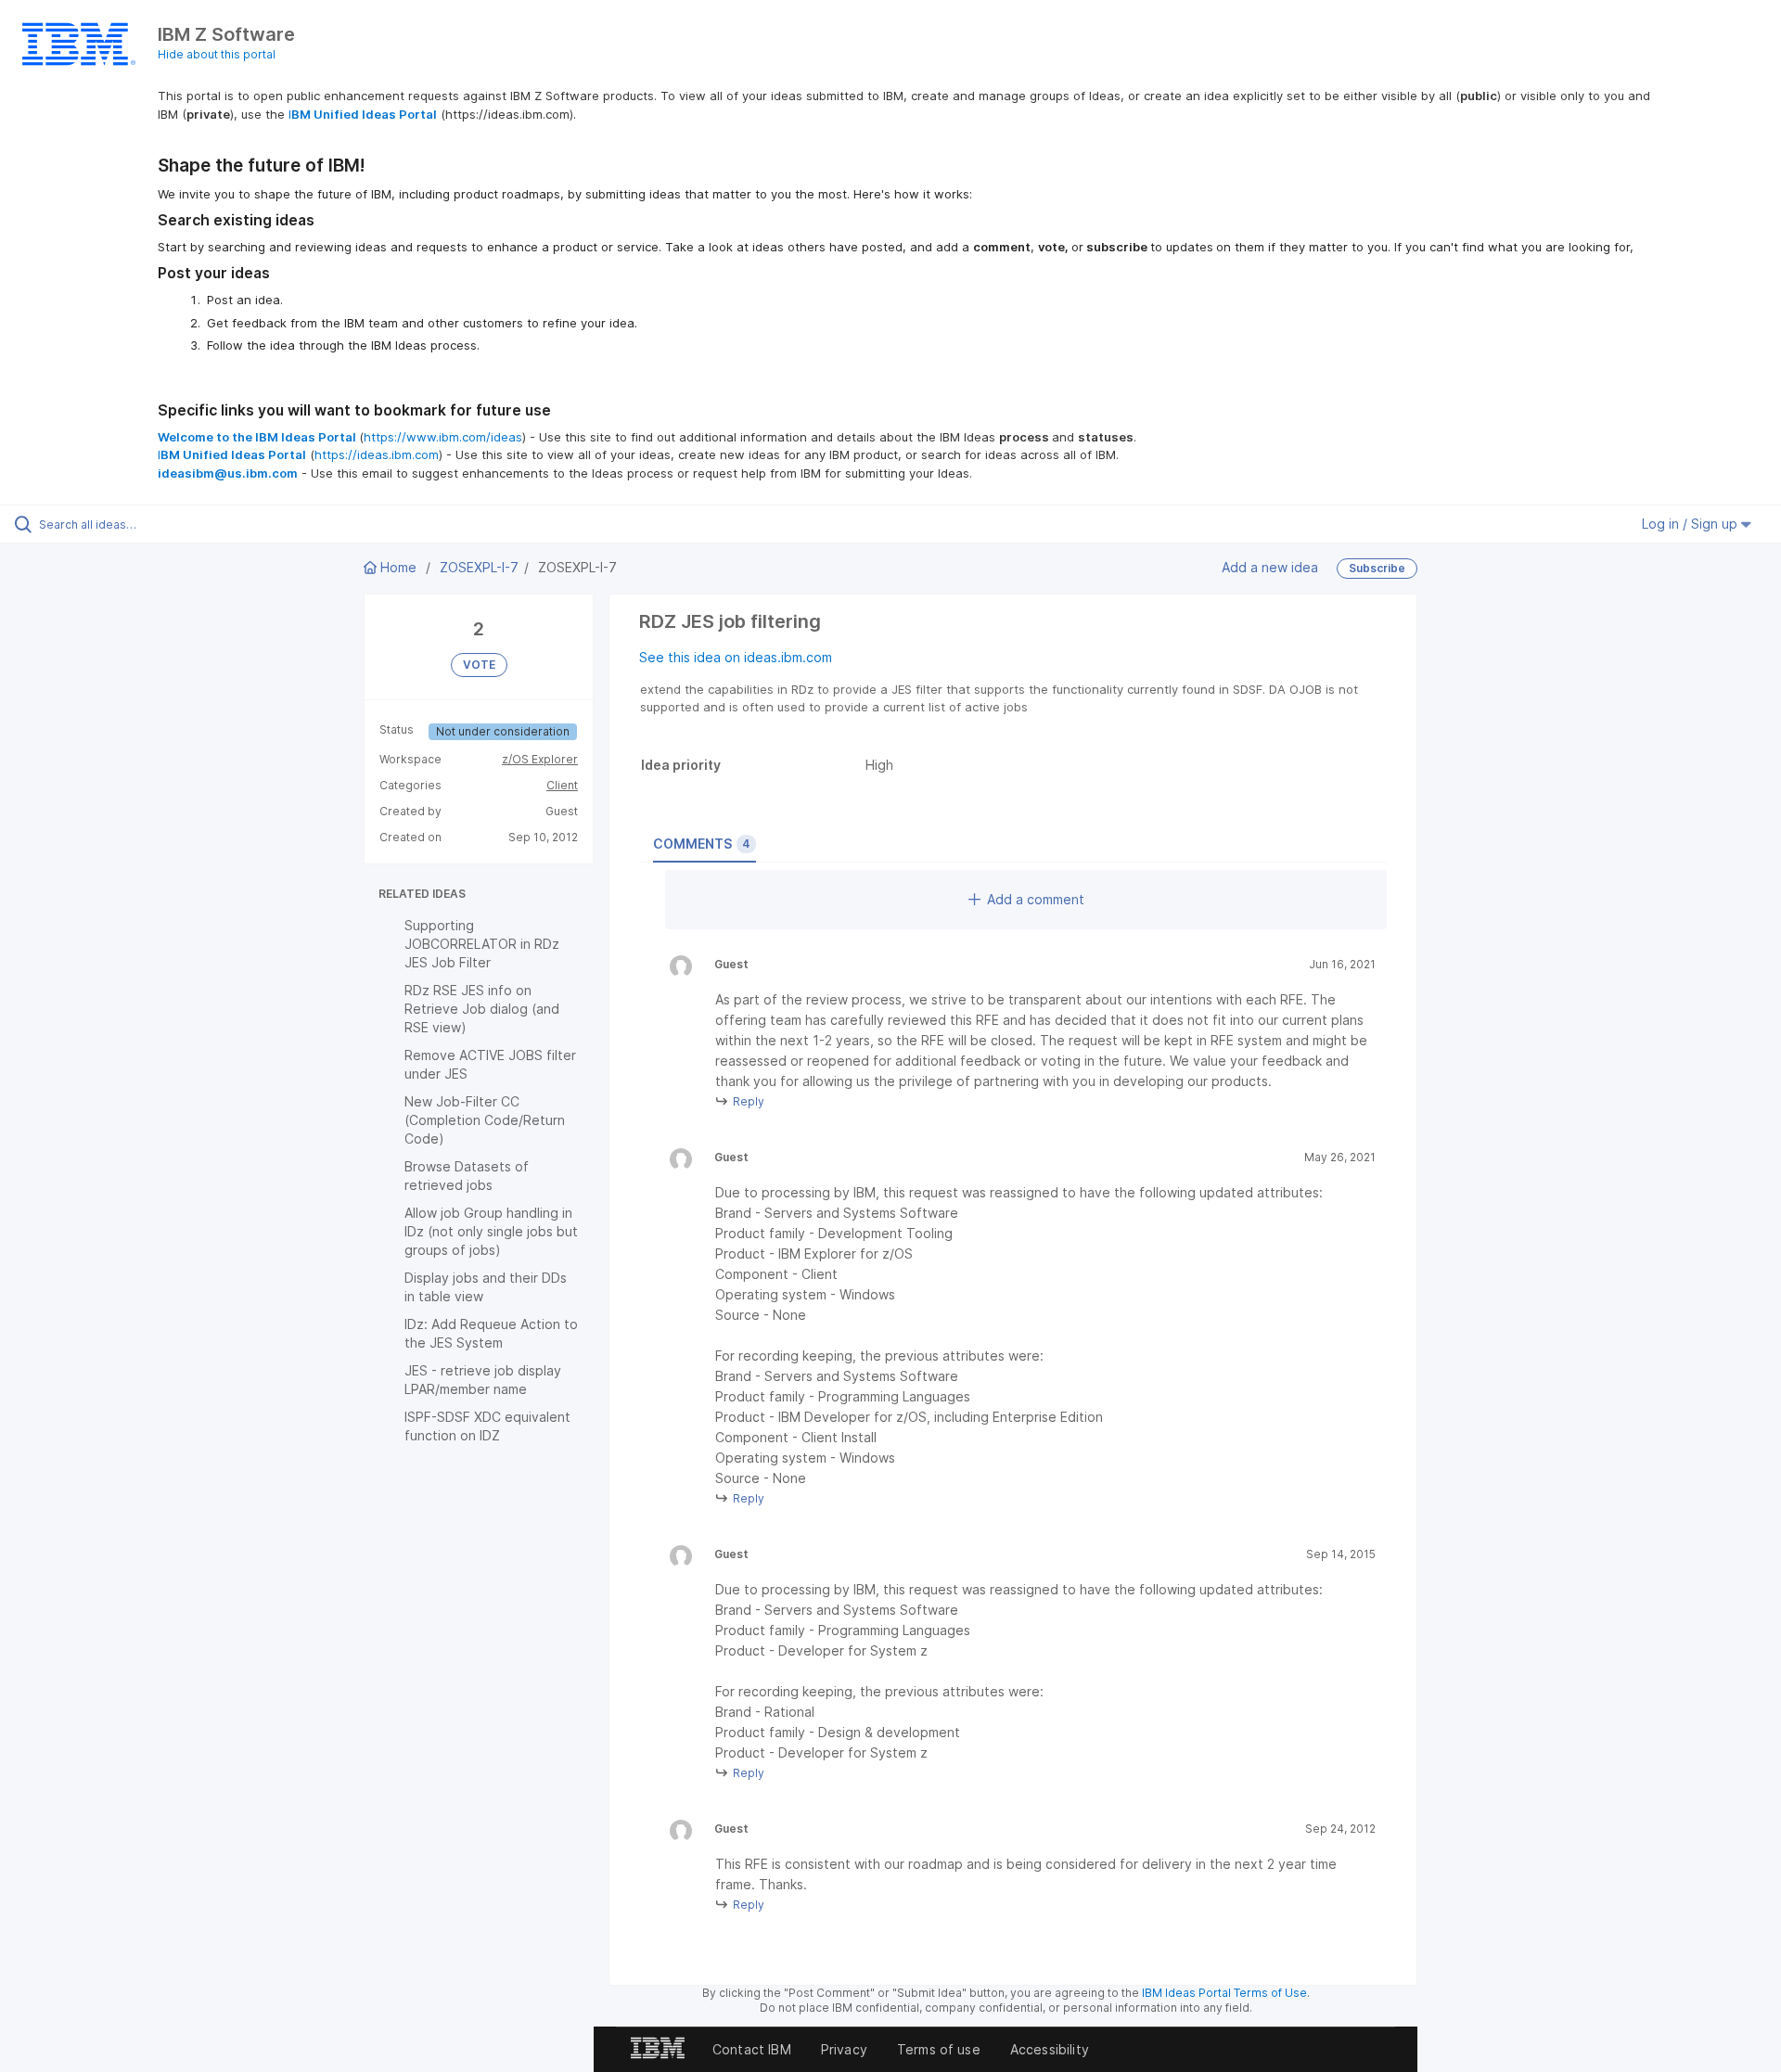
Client (562, 785)
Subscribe (1377, 568)
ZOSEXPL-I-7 (479, 567)
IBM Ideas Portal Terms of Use (1224, 1993)
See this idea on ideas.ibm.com (736, 657)
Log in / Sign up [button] (1691, 524)
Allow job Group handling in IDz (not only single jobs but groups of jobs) (491, 1231)
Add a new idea (1270, 567)
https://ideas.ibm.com (377, 454)
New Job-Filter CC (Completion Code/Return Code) (485, 1120)
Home (398, 567)
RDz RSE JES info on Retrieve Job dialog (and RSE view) (482, 1009)
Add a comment (1036, 899)
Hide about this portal (217, 54)
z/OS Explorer (540, 759)
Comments (702, 844)
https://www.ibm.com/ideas (443, 437)
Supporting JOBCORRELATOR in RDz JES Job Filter (482, 944)
